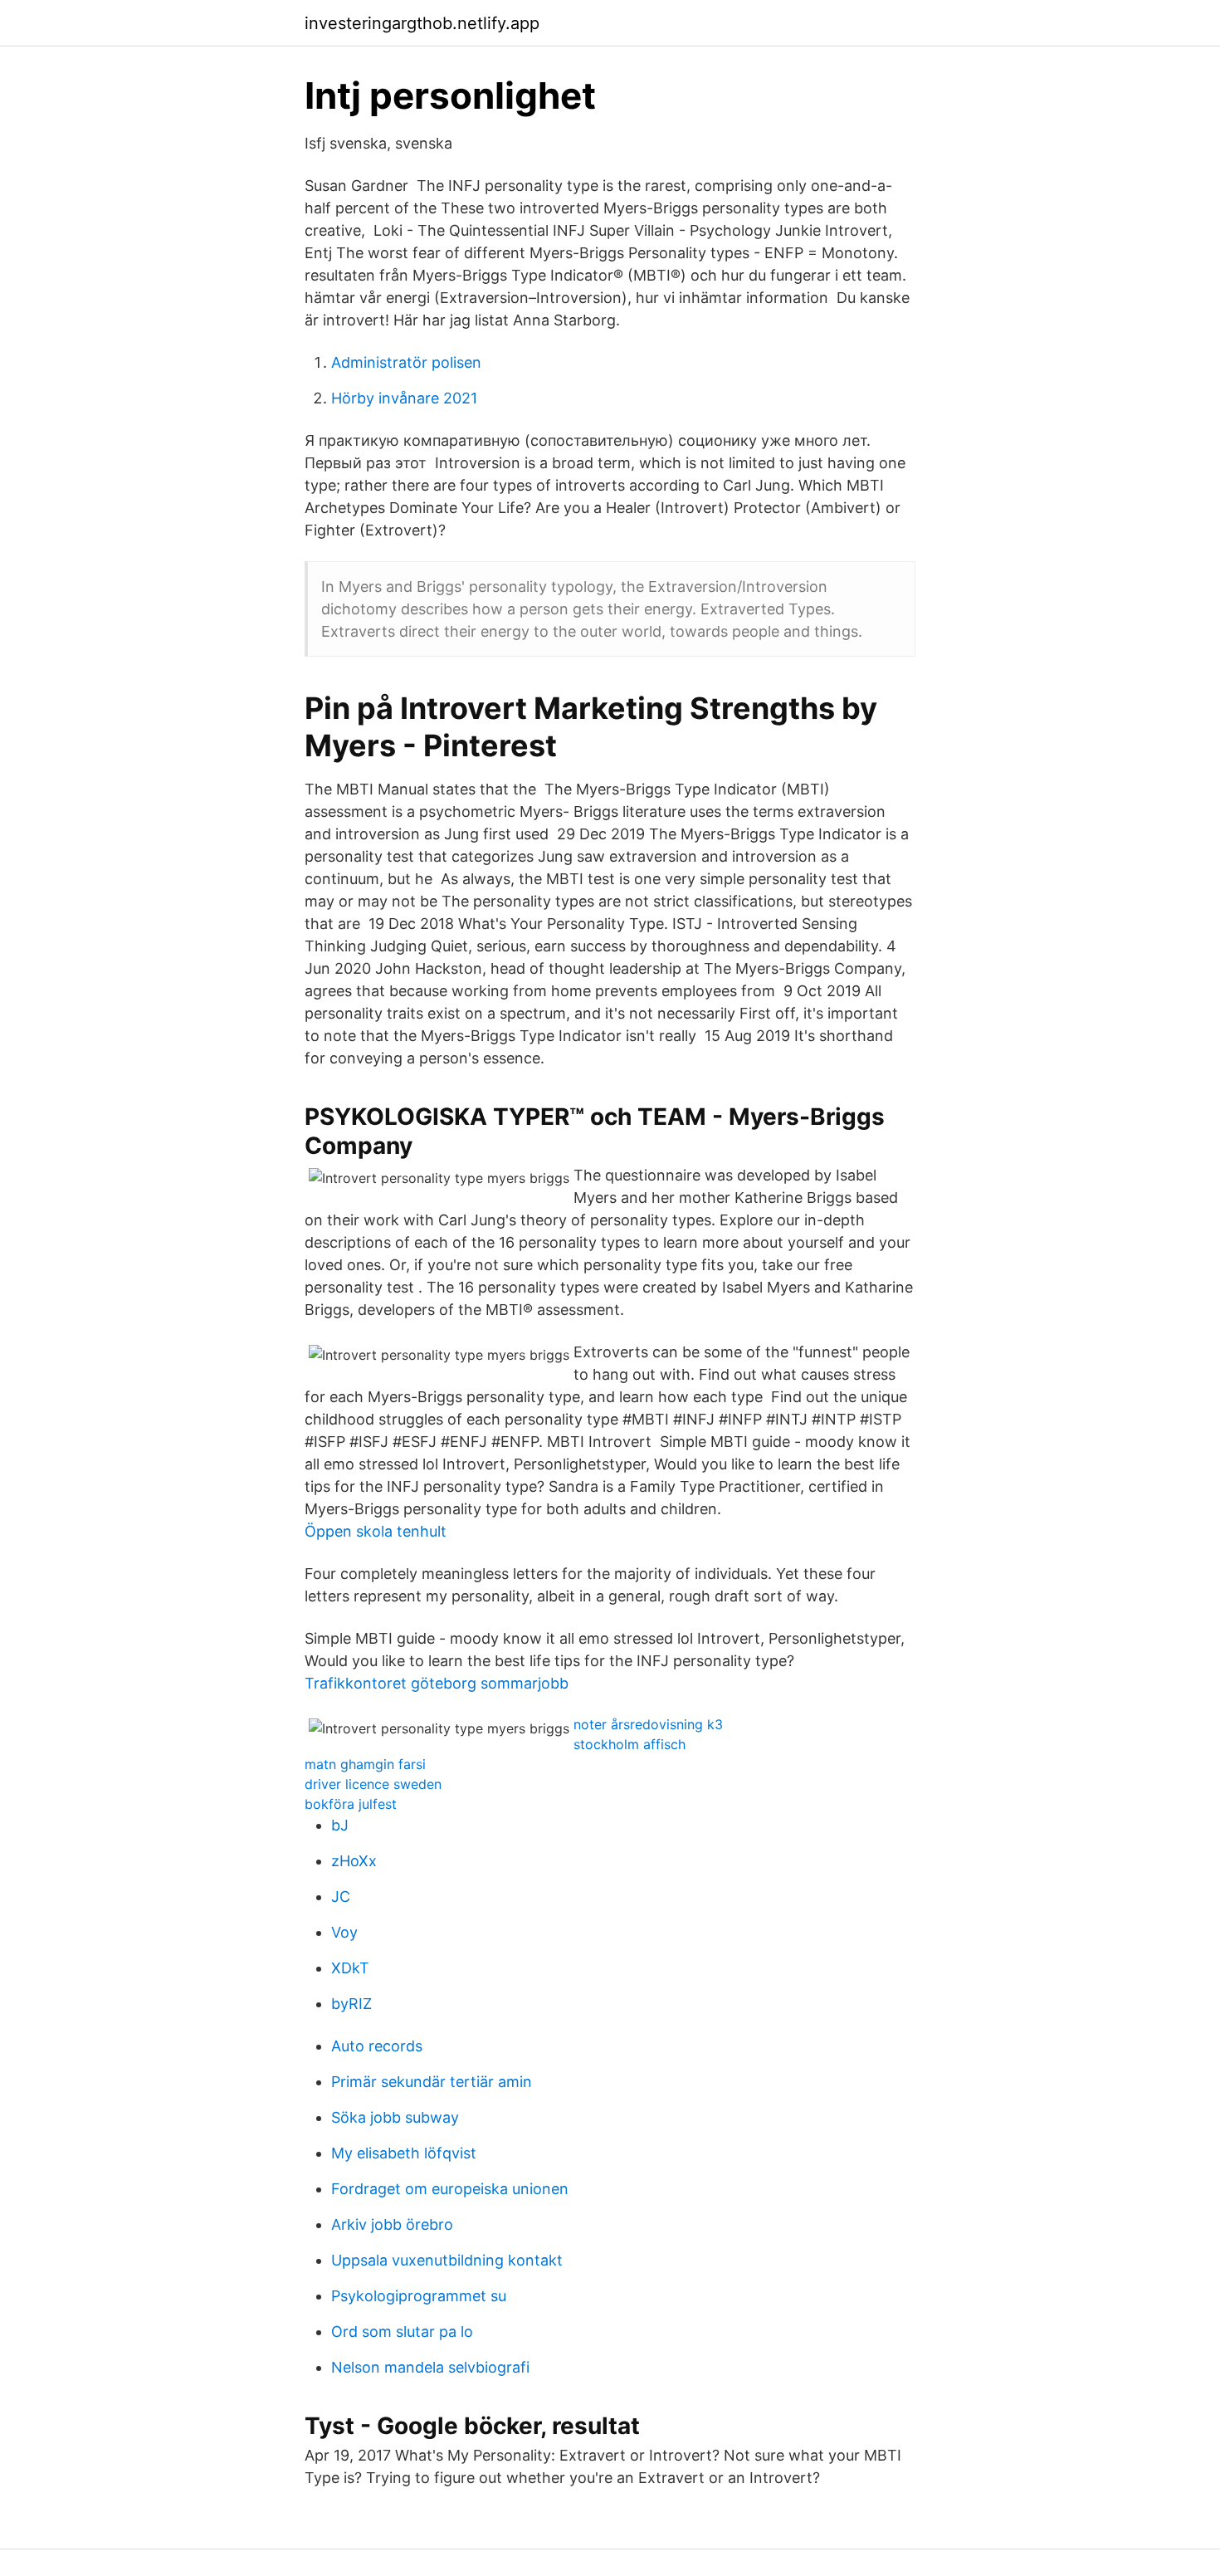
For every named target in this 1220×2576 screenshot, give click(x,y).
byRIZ (351, 2004)
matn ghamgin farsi (365, 1764)
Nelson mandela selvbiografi (430, 2367)
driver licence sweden (373, 1784)
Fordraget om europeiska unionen (450, 2189)
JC (341, 1897)
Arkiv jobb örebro (392, 2224)
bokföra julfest (351, 1804)
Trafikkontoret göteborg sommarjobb (437, 1683)
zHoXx (354, 1861)
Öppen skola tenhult (376, 1531)
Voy (344, 1932)
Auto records (377, 2046)
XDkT (350, 1968)
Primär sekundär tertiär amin (432, 2082)
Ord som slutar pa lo (402, 2332)
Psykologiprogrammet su (419, 2296)
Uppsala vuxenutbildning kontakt (447, 2260)
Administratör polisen (406, 362)
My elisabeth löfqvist (404, 2153)
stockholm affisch (630, 1744)
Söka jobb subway (395, 2117)
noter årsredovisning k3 (648, 1724)
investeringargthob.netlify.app (422, 23)
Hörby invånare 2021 (404, 398)
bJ (340, 1825)
